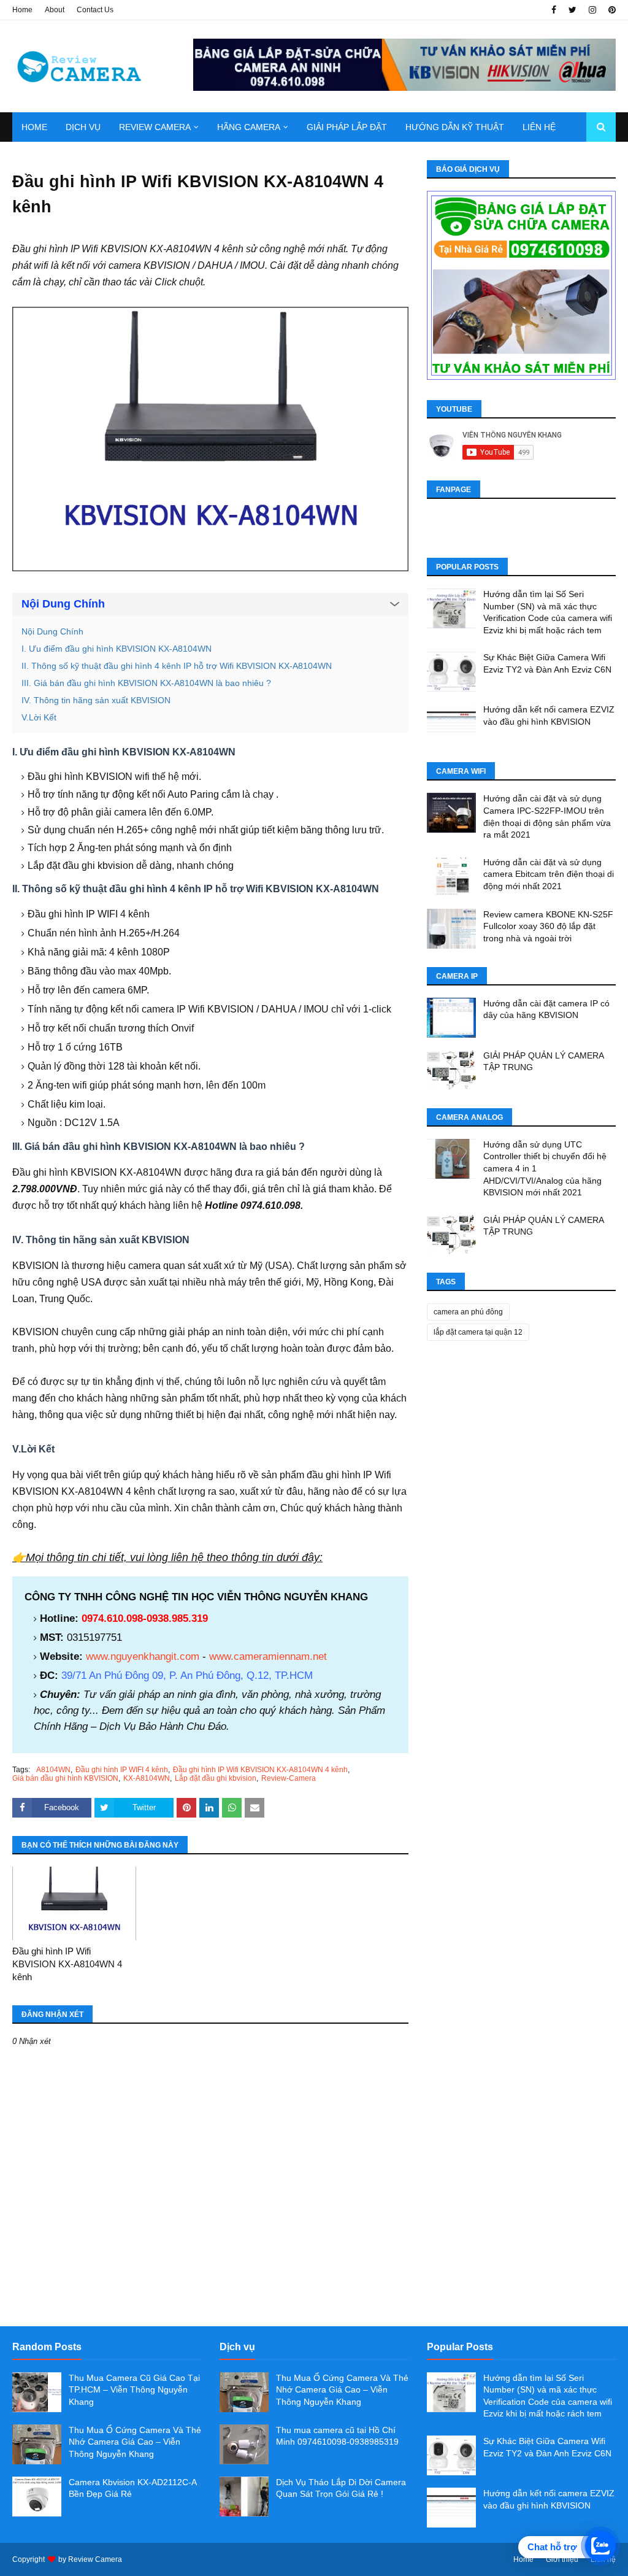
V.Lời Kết (39, 717)
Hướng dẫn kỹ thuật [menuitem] (455, 127)
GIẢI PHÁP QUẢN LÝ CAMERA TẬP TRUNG (543, 1062)
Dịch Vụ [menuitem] (83, 127)
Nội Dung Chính (52, 631)
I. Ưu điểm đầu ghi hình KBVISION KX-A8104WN (117, 649)
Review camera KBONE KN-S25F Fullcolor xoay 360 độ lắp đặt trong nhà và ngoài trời (548, 926)
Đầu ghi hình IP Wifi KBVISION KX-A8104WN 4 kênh (260, 1770)
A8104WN (53, 1770)
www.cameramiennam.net (268, 1656)
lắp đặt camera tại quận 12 (478, 1332)
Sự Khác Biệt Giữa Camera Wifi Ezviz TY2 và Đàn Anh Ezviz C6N (547, 663)
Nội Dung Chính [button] (63, 604)
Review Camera (95, 2559)
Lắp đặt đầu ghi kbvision (216, 1778)
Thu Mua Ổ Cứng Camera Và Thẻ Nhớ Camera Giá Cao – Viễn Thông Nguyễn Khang (135, 2442)
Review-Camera (289, 1778)
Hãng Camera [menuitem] (249, 127)
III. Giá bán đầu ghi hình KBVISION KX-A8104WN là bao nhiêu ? (146, 683)
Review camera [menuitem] (155, 127)
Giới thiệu (562, 2559)
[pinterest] (611, 10)
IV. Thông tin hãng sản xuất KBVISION (96, 700)
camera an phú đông (468, 1312)
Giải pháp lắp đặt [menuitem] (347, 127)
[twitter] (572, 10)
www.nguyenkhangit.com (143, 1656)
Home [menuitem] (34, 127)
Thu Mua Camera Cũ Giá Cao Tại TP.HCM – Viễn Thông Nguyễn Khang (134, 2390)
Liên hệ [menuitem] (539, 127)
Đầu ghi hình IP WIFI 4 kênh (122, 1770)
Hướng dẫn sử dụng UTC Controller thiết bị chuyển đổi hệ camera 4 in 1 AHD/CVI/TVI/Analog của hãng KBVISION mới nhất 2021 (545, 1168)
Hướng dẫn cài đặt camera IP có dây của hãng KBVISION (546, 1009)
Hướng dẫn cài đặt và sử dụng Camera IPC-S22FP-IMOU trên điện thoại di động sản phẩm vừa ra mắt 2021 (547, 816)
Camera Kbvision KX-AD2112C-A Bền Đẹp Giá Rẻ (132, 2488)
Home (22, 10)
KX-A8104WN (147, 1778)
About (55, 10)
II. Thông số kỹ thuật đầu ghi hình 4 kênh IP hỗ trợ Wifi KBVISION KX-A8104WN (177, 666)
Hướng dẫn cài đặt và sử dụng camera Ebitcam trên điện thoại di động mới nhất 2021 (549, 874)
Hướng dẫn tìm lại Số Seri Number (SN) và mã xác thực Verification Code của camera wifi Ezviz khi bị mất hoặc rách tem (548, 612)
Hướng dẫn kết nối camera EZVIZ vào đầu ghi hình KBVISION (549, 715)
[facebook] (554, 10)
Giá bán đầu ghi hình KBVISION (65, 1778)
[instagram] (592, 10)
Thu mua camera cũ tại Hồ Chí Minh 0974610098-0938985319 (337, 2436)
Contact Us (95, 10)
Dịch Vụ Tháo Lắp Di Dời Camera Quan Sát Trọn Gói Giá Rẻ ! (341, 2488)
